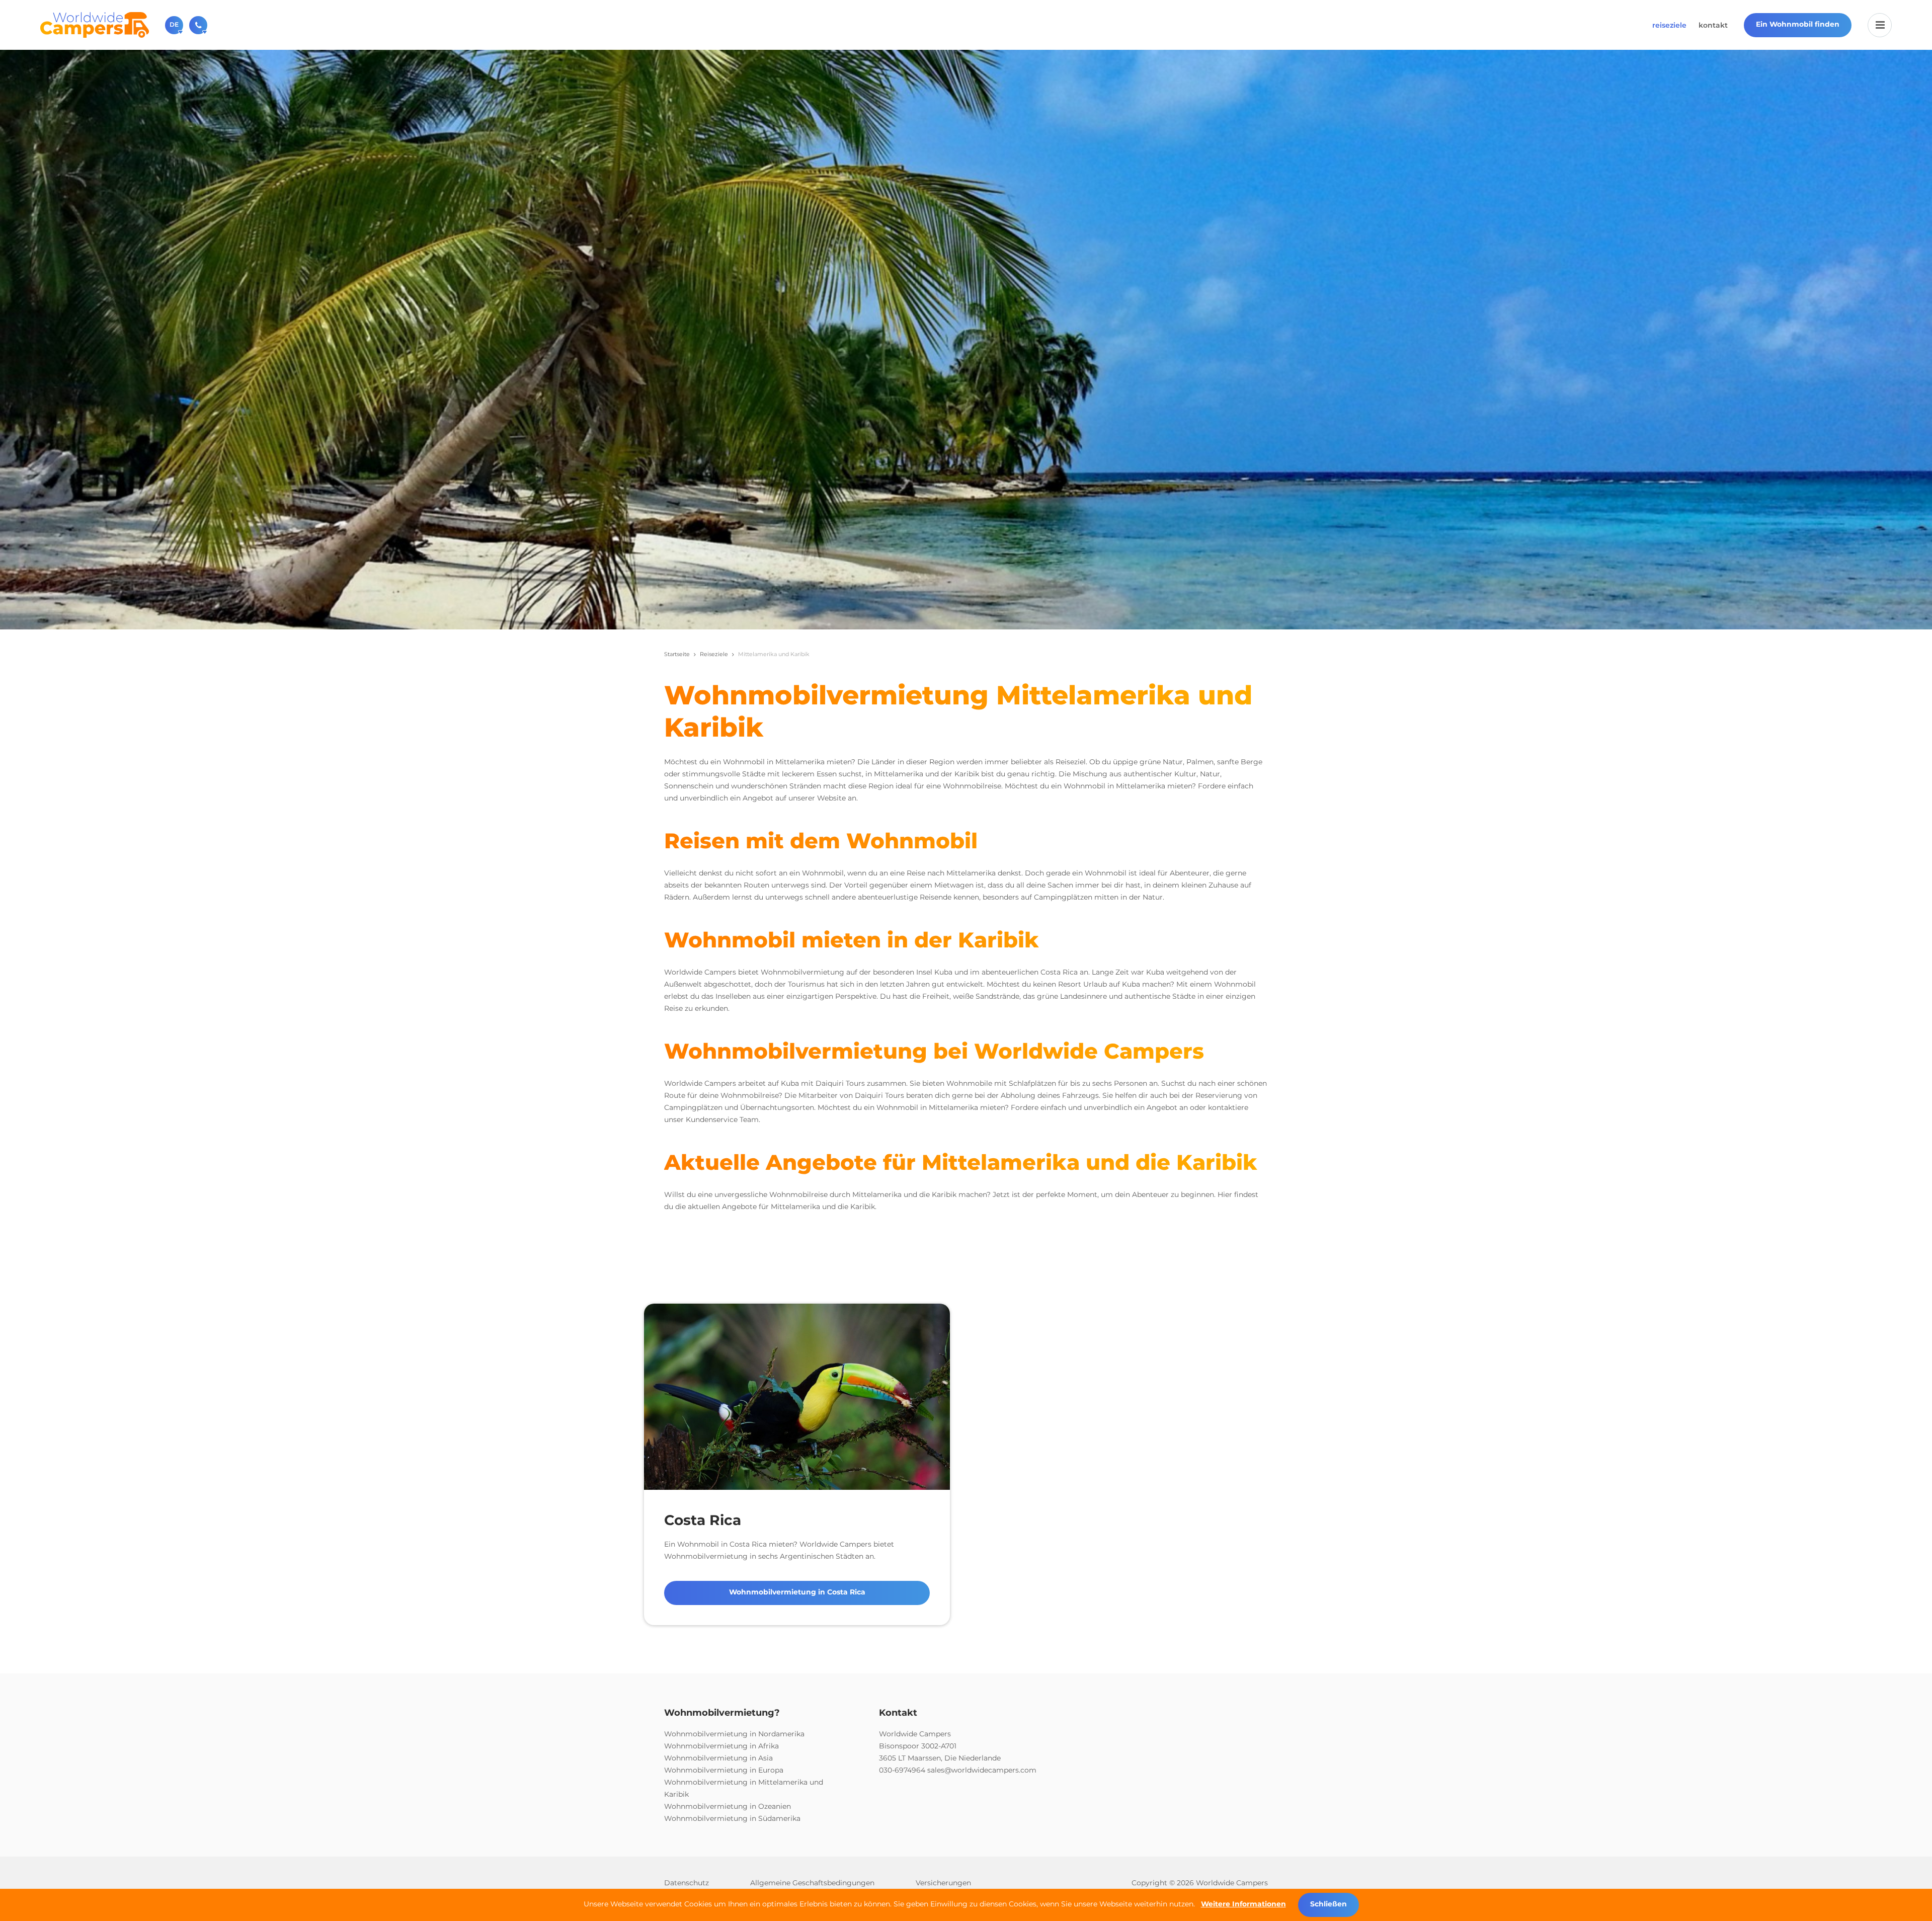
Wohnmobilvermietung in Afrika (721, 1746)
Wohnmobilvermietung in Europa (724, 1770)
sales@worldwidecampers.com (982, 1770)
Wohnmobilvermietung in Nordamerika (734, 1734)
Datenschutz (687, 1883)
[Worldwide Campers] (95, 24)
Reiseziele (1669, 25)
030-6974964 (902, 1770)
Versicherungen (943, 1883)
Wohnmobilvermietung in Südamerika (732, 1818)
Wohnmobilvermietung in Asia (718, 1758)
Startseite (677, 654)
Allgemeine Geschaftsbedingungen (812, 1883)
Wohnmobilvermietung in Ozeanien (728, 1806)
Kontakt (1713, 25)
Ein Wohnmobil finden (1798, 24)
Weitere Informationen (1243, 1904)
